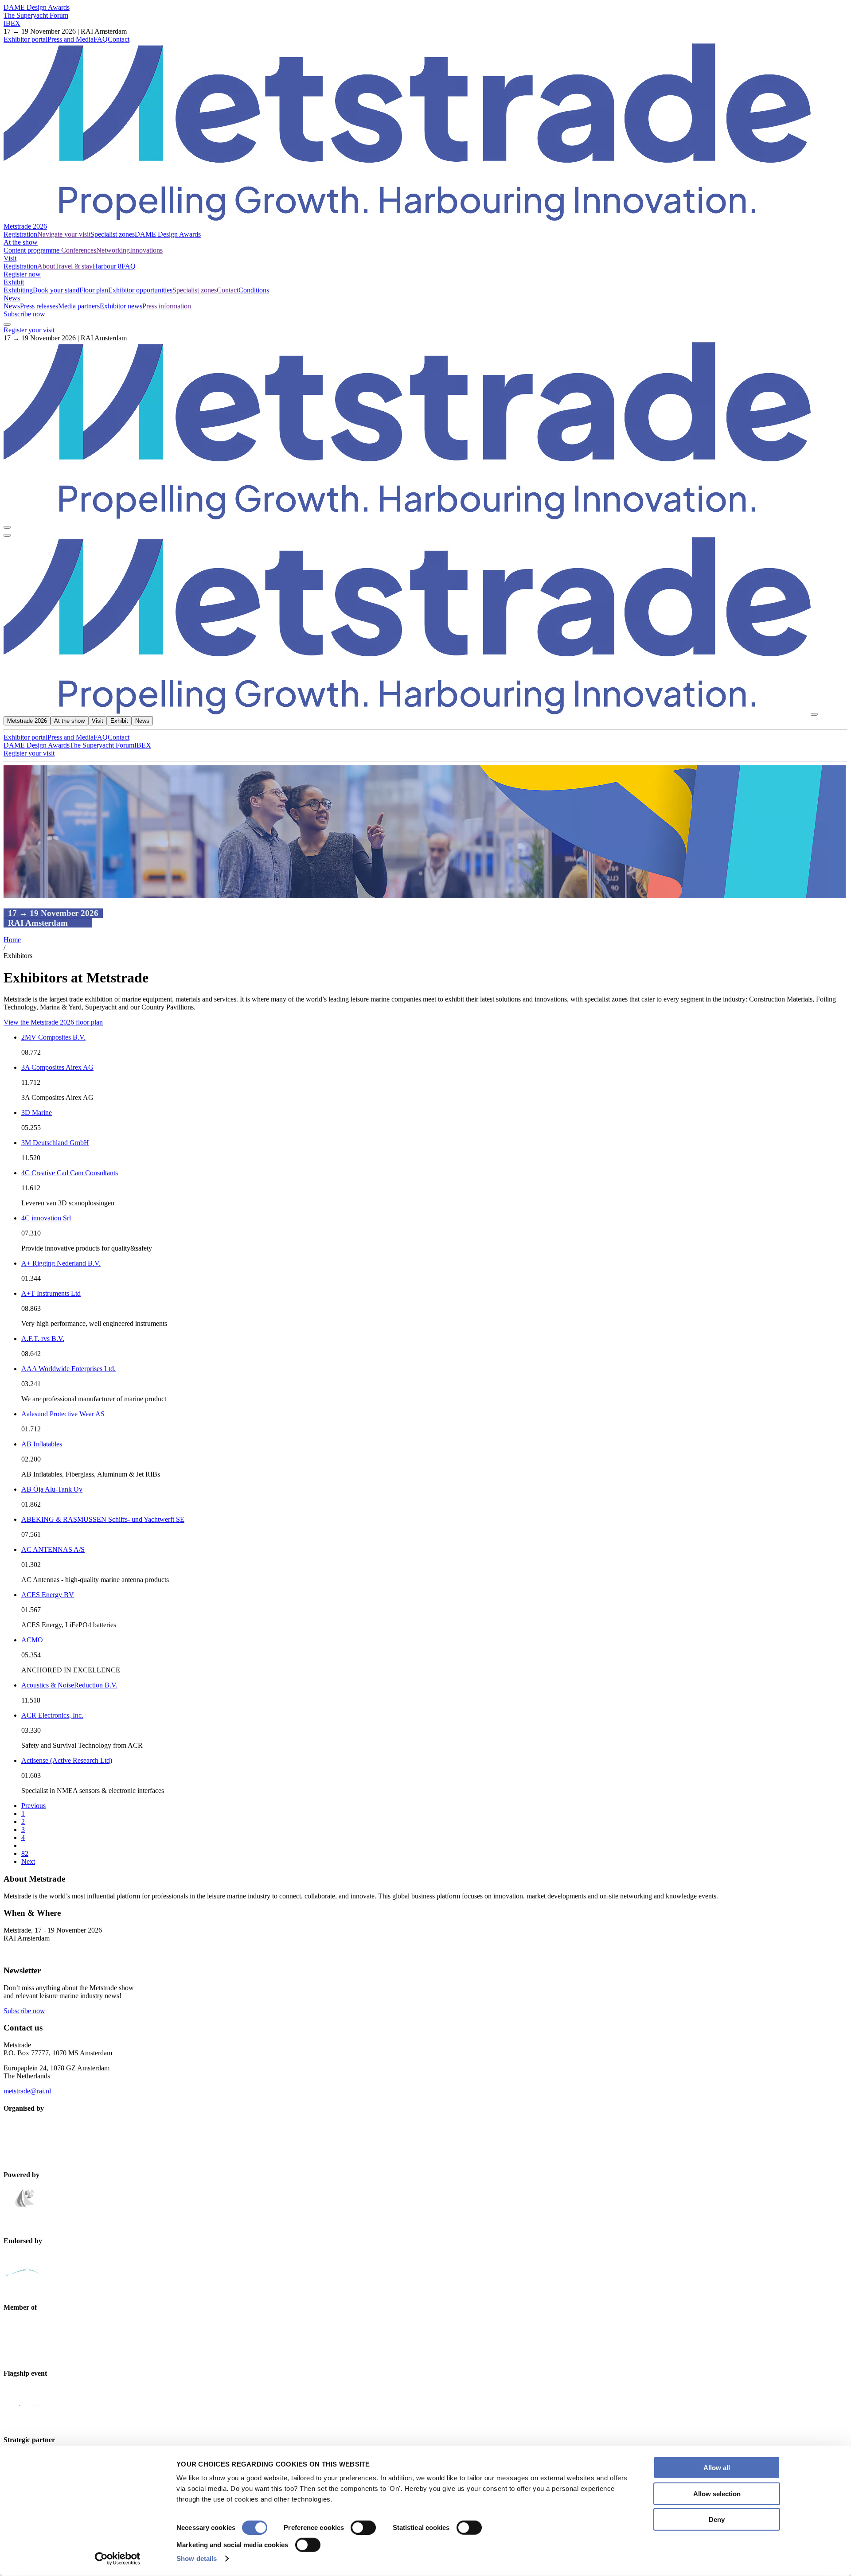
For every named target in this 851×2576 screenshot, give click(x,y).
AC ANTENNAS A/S (53, 1549)
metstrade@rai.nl (27, 2091)
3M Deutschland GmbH (55, 1143)
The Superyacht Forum (36, 15)
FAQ (101, 39)
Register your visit (29, 330)
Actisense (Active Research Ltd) (67, 1760)
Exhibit (14, 282)
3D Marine (37, 1113)
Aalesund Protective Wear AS (63, 1414)
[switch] (363, 2528)
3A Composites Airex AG (57, 1067)
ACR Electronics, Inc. (52, 1715)
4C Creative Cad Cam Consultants (70, 1173)
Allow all (717, 2468)
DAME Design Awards (37, 7)
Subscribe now (24, 314)
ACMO (32, 1640)
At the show (21, 242)
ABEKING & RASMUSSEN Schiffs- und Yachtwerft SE (103, 1519)
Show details (197, 2558)
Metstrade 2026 (25, 226)
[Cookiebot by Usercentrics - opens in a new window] (118, 2559)
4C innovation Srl (46, 1218)
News (12, 298)
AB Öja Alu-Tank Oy (52, 1489)
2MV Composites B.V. (53, 1037)
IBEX (12, 23)
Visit (10, 258)
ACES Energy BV (48, 1595)
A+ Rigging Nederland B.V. (61, 1263)
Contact (119, 39)
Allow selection (717, 2493)
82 (25, 1853)
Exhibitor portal (25, 39)
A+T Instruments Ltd (51, 1293)
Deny (717, 2519)
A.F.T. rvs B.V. (43, 1339)
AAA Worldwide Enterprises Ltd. (68, 1369)
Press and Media (70, 39)
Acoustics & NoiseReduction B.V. (69, 1685)
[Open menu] (7, 535)
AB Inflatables (42, 1444)
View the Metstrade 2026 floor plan (53, 1022)
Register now (22, 274)
